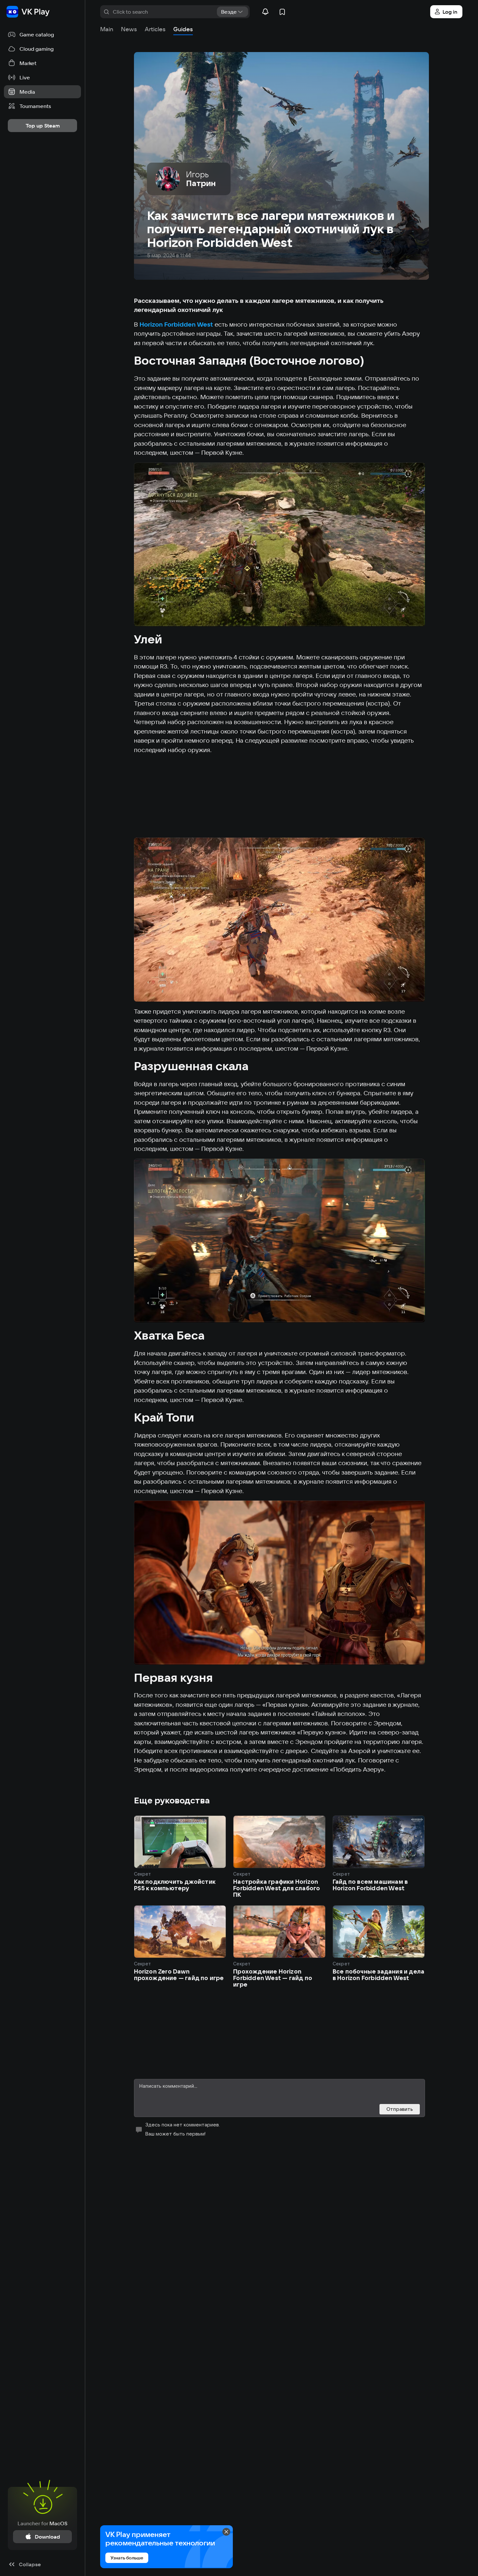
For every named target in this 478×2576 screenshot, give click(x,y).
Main (107, 29)
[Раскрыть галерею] (279, 545)
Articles (155, 29)
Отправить (400, 2109)
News (129, 29)
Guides (183, 29)
